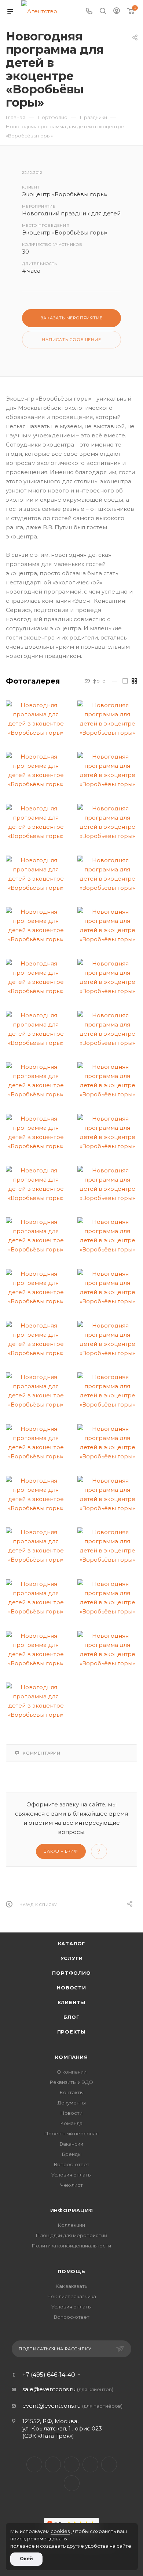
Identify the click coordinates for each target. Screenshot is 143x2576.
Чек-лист (71, 2185)
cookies (60, 2531)
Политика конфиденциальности (71, 2246)
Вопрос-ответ (72, 2164)
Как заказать (71, 2286)
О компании (72, 2072)
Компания (71, 2057)
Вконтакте (34, 2464)
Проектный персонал (71, 2133)
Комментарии (42, 1753)
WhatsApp (109, 2464)
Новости (71, 1988)
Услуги (72, 1958)
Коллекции (71, 2225)
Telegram (72, 2464)
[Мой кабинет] (117, 12)
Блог (71, 2017)
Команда (71, 2123)
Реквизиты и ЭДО (71, 2082)
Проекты (72, 2032)
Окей (26, 2559)
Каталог (72, 1943)
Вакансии (71, 2144)
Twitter (53, 2464)
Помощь (71, 2271)
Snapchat (72, 2483)
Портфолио (71, 1973)
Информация (72, 2210)
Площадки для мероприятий (71, 2235)
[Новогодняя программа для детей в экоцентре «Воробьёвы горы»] (36, 719)
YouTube (90, 2464)
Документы (72, 2103)
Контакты (72, 2092)
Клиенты (72, 2002)
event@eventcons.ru (52, 2406)
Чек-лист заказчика (72, 2296)
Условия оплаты (71, 2175)
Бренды (72, 2154)
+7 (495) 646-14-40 (49, 2375)
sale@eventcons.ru (49, 2389)
